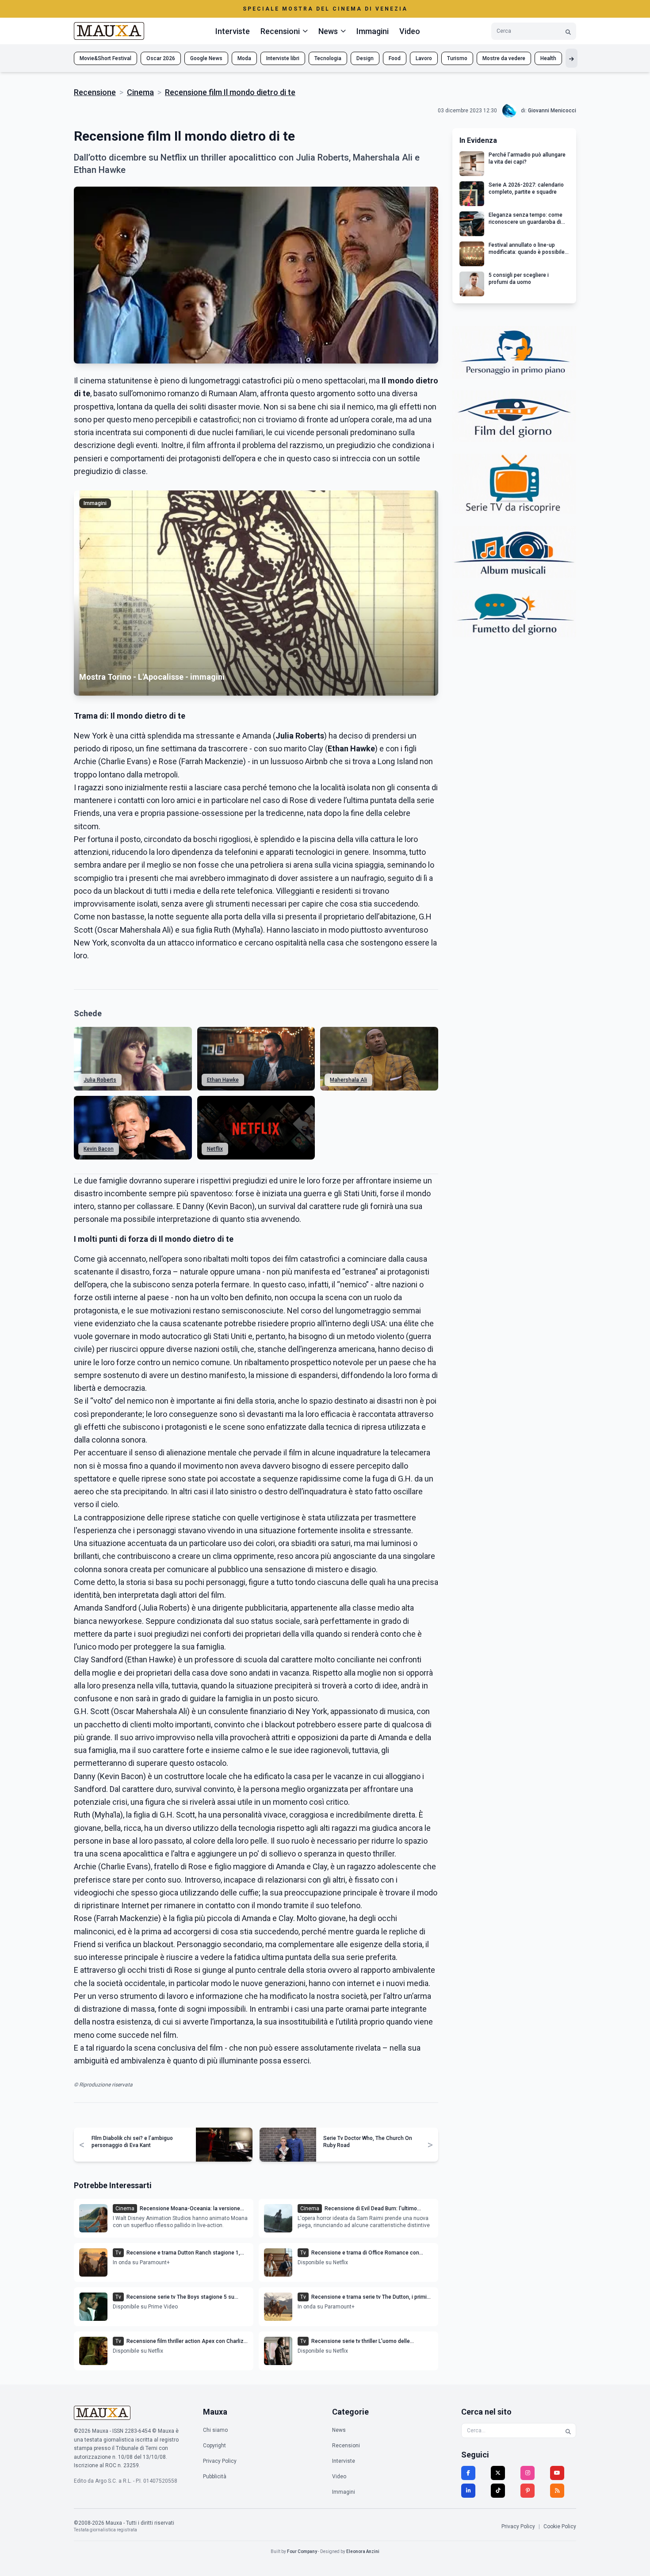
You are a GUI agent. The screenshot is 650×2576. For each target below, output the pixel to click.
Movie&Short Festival (105, 58)
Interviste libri (283, 58)
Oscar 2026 (161, 58)
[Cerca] (568, 31)
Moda (244, 58)
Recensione (95, 92)
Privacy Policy (220, 2461)
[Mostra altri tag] (572, 58)
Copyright (214, 2446)
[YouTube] (557, 2473)
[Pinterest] (528, 2491)
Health (548, 58)
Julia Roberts (100, 1080)
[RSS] (557, 2491)
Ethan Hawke (223, 1080)
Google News (206, 58)
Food (395, 58)
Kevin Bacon (99, 1149)
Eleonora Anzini (363, 2551)
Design (365, 58)
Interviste (233, 31)
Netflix (215, 1149)
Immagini (373, 31)
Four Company (302, 2551)
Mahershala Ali (348, 1080)
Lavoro (424, 58)
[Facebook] (468, 2473)
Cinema (140, 92)
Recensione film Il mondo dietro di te (230, 92)
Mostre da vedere (504, 58)
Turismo (457, 58)
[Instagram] (528, 2473)
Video (410, 31)
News (339, 2430)
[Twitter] (498, 2473)
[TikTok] (498, 2491)
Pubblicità (215, 2476)
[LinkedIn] (468, 2491)
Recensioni (346, 2446)
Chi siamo (215, 2430)
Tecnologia (328, 58)
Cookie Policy (560, 2526)
